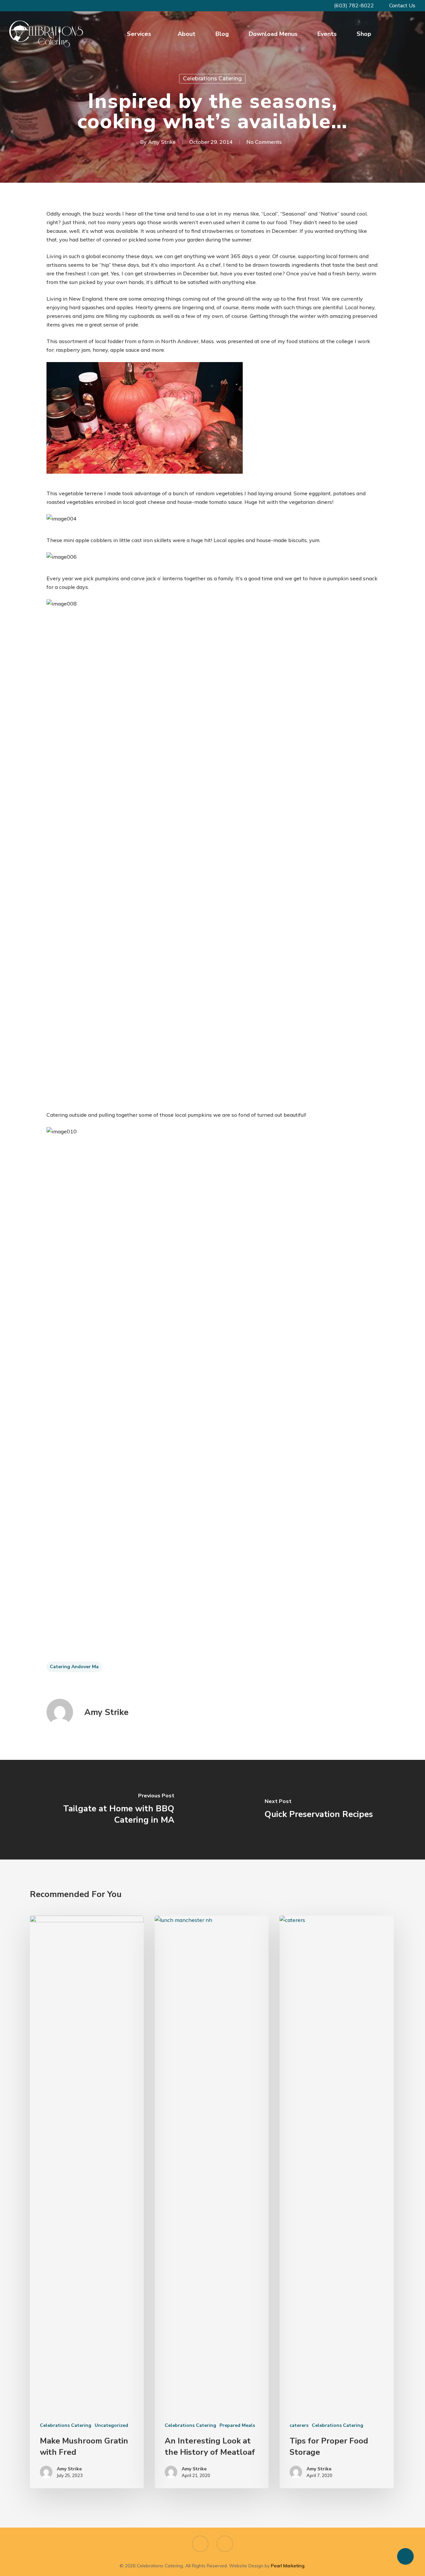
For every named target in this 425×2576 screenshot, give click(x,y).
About (187, 34)
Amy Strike (162, 142)
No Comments (264, 142)
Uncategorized (111, 2425)
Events (327, 34)
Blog (222, 34)
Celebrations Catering (212, 79)
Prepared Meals (237, 2425)
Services (139, 34)
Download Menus (273, 34)
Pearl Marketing (288, 2566)
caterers (299, 2425)
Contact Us (402, 6)
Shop (364, 34)
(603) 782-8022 (353, 6)
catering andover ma (74, 1667)
